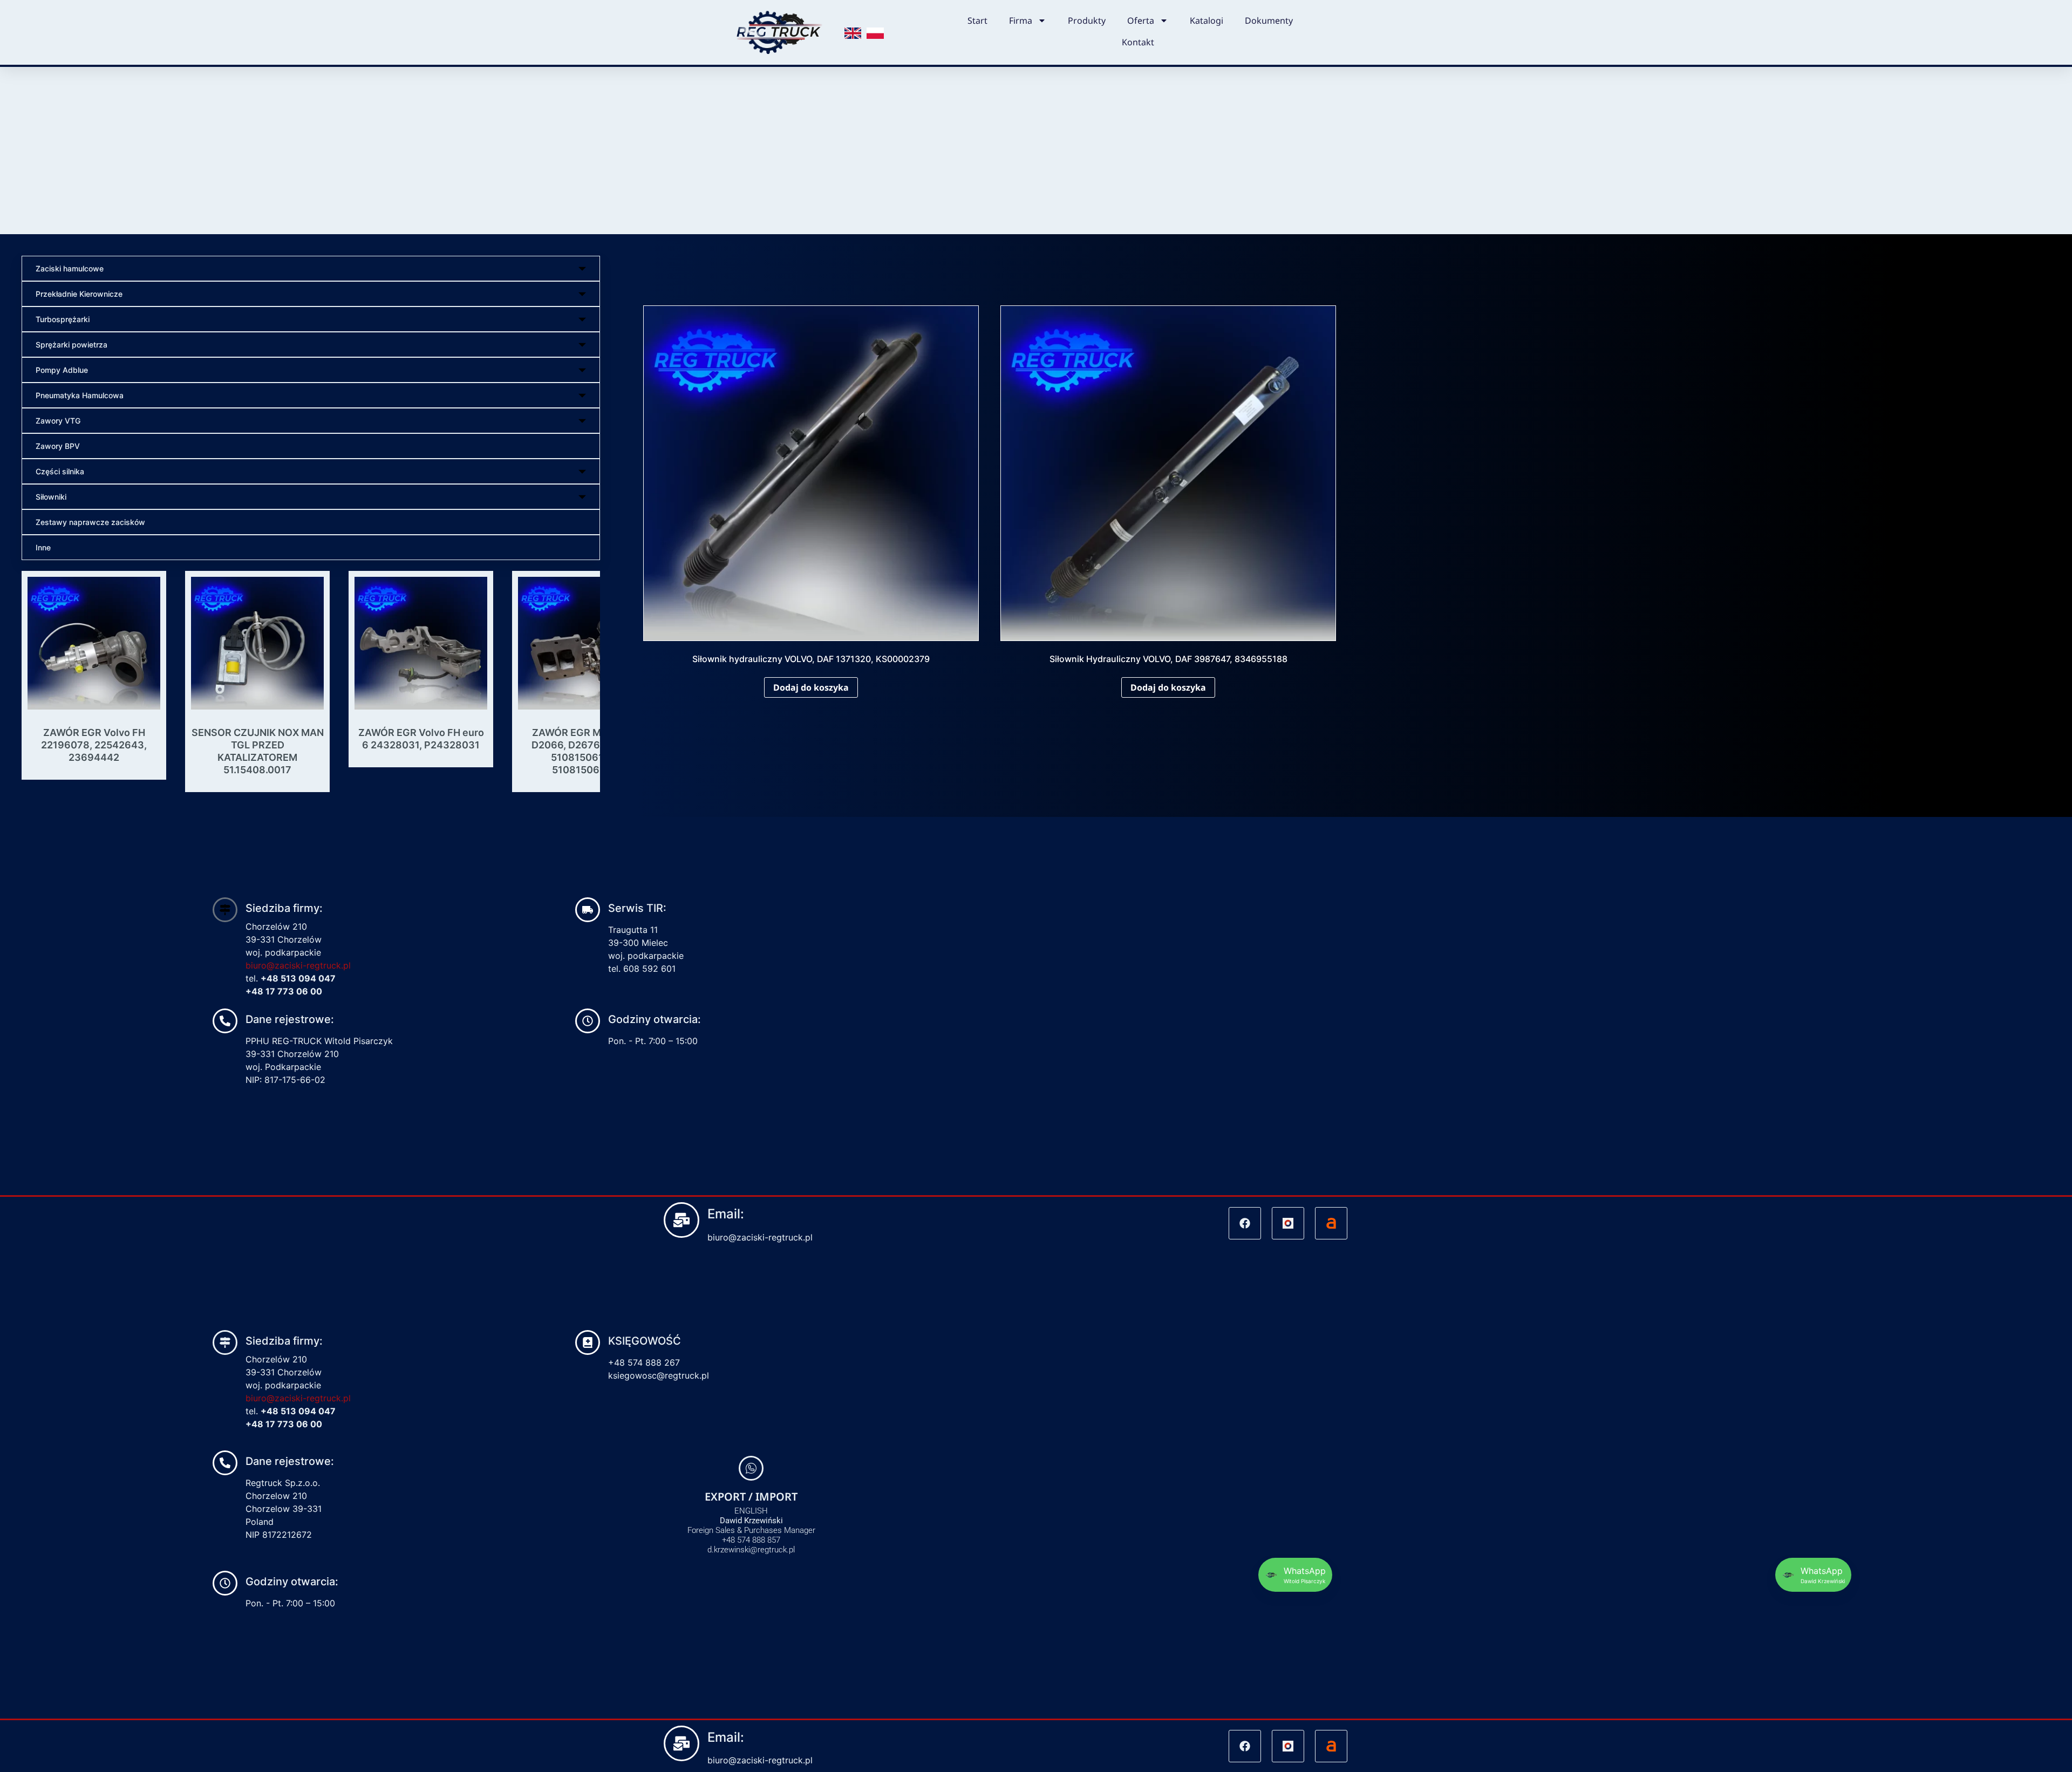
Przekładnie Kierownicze (79, 294)
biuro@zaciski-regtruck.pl (298, 1362)
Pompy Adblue (62, 370)
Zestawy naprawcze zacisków (90, 522)
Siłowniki (51, 497)
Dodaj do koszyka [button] (811, 687)
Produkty (1087, 21)
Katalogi (1207, 21)
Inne (43, 547)
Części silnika (60, 471)
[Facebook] (1245, 1620)
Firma (1021, 21)
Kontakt (1138, 42)
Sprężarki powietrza (71, 345)
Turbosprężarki (63, 319)
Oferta (1141, 21)
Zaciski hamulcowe (70, 268)
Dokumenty (1269, 21)
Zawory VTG (58, 421)
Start (977, 21)
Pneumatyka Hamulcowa (80, 395)
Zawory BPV (58, 446)
